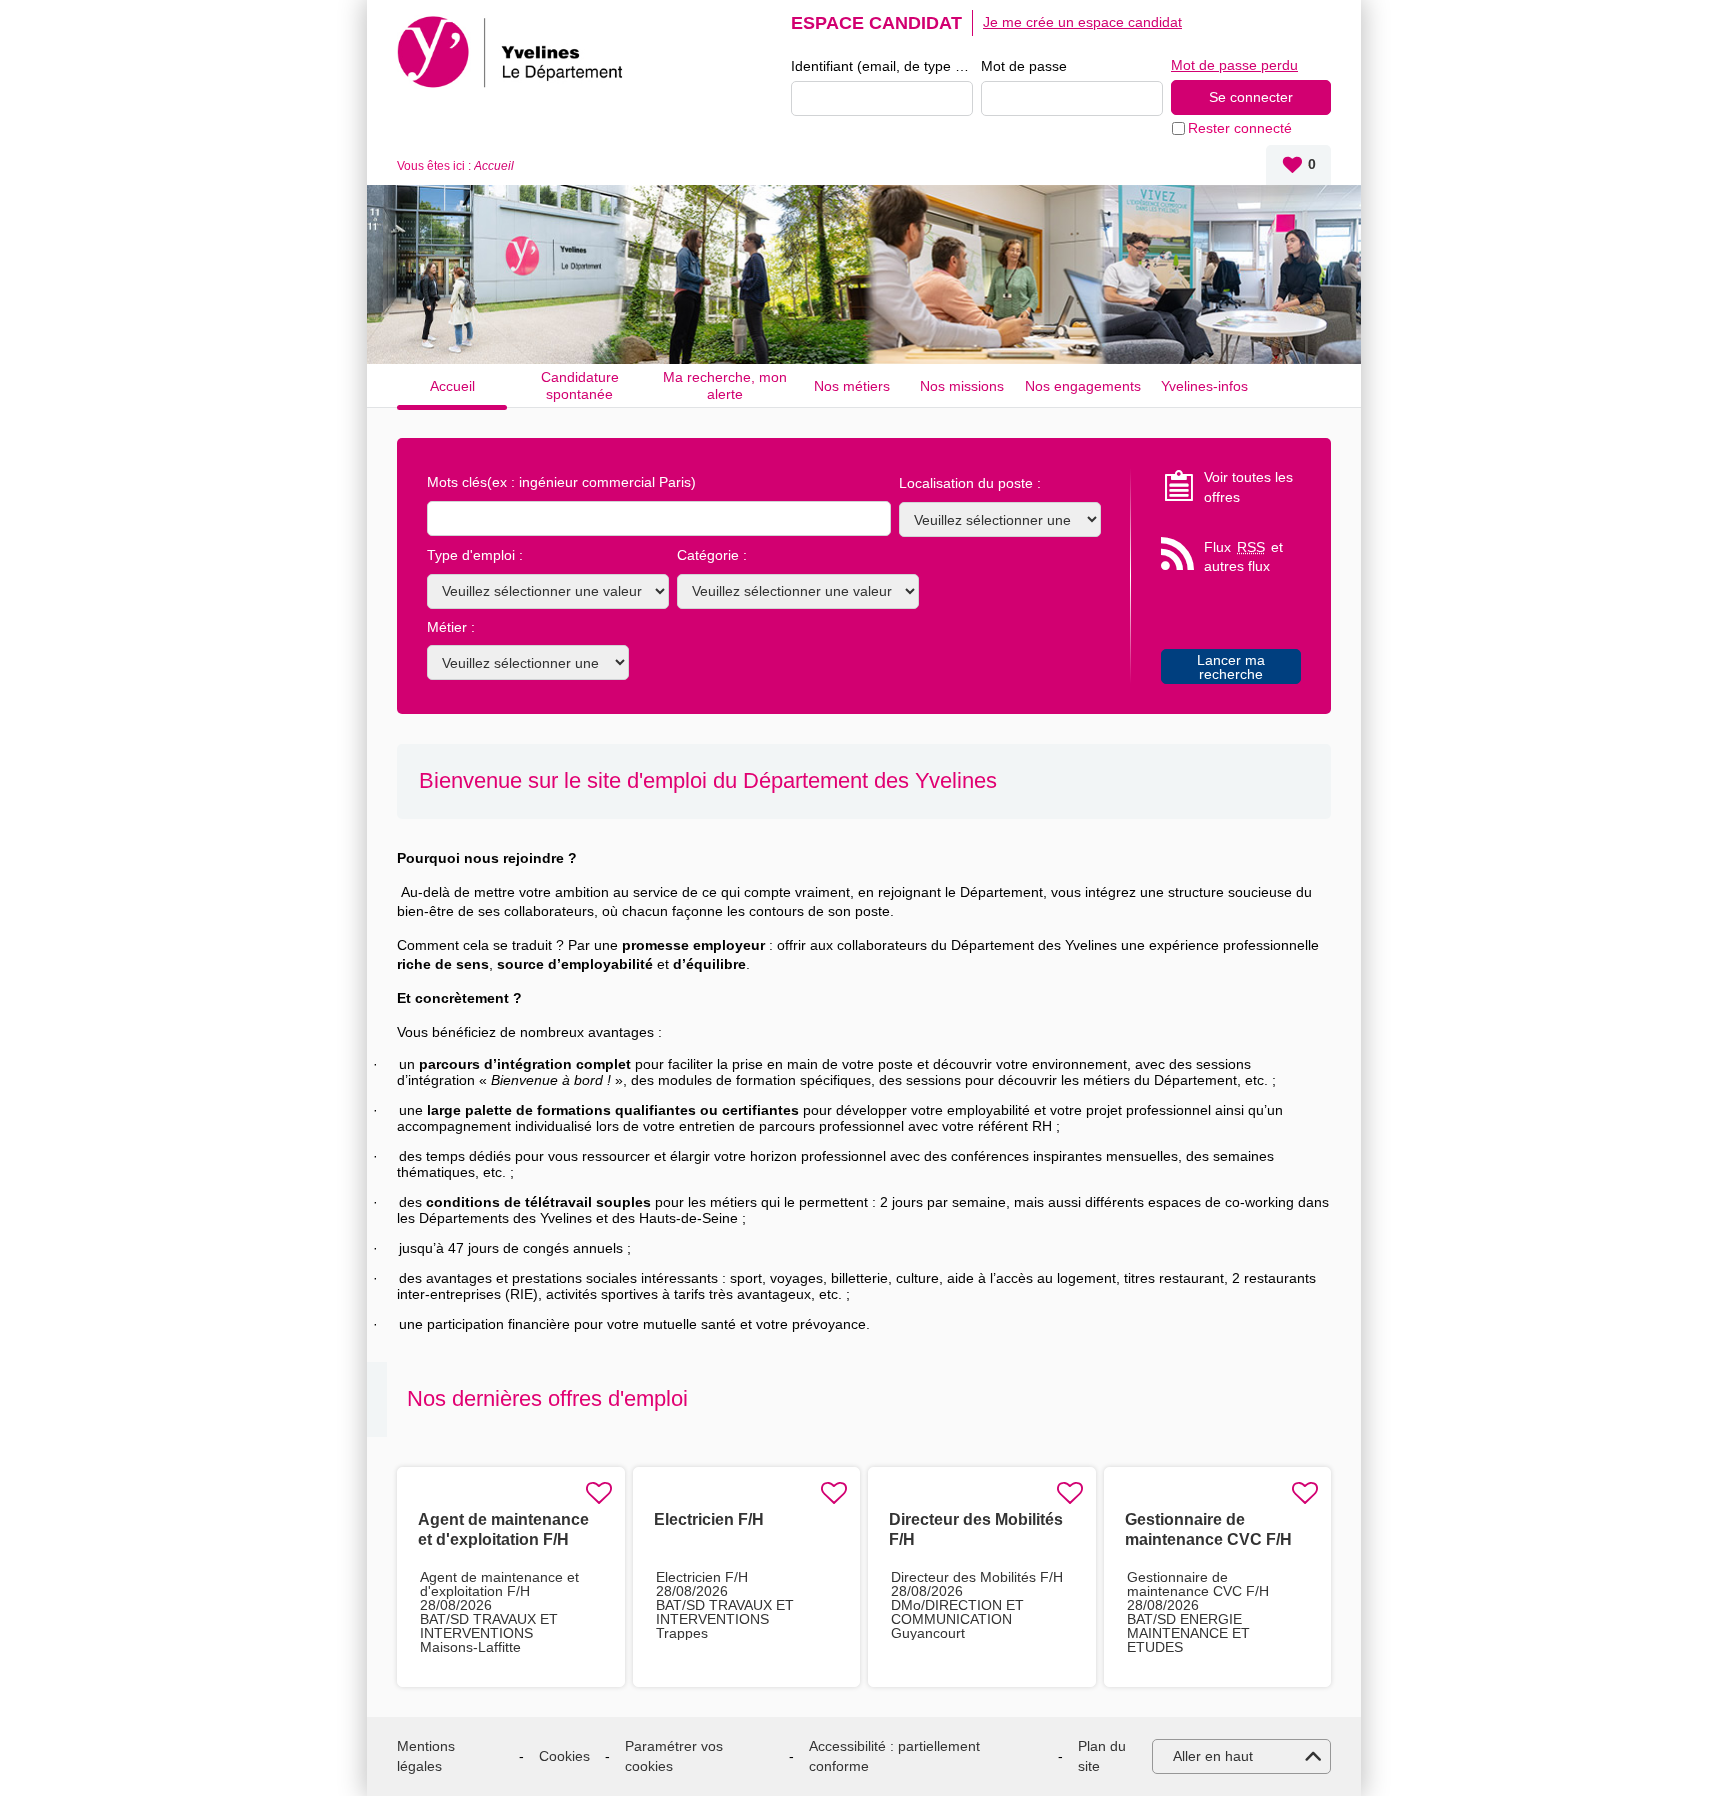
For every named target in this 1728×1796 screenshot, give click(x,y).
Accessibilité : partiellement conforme (894, 1756)
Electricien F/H (709, 1519)
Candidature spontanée (580, 385)
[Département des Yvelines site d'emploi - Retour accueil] (513, 52)
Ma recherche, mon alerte (725, 385)
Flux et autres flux (1243, 557)
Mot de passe (1024, 66)
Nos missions (962, 386)
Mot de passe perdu (1234, 65)
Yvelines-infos (1204, 386)
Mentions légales (426, 1756)
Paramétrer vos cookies (674, 1756)
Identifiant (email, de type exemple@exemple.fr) (882, 66)
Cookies (564, 1756)
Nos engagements (1083, 386)
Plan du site (1102, 1756)
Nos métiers (852, 386)
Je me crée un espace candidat (1082, 22)
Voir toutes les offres (1248, 487)
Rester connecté (1240, 128)
